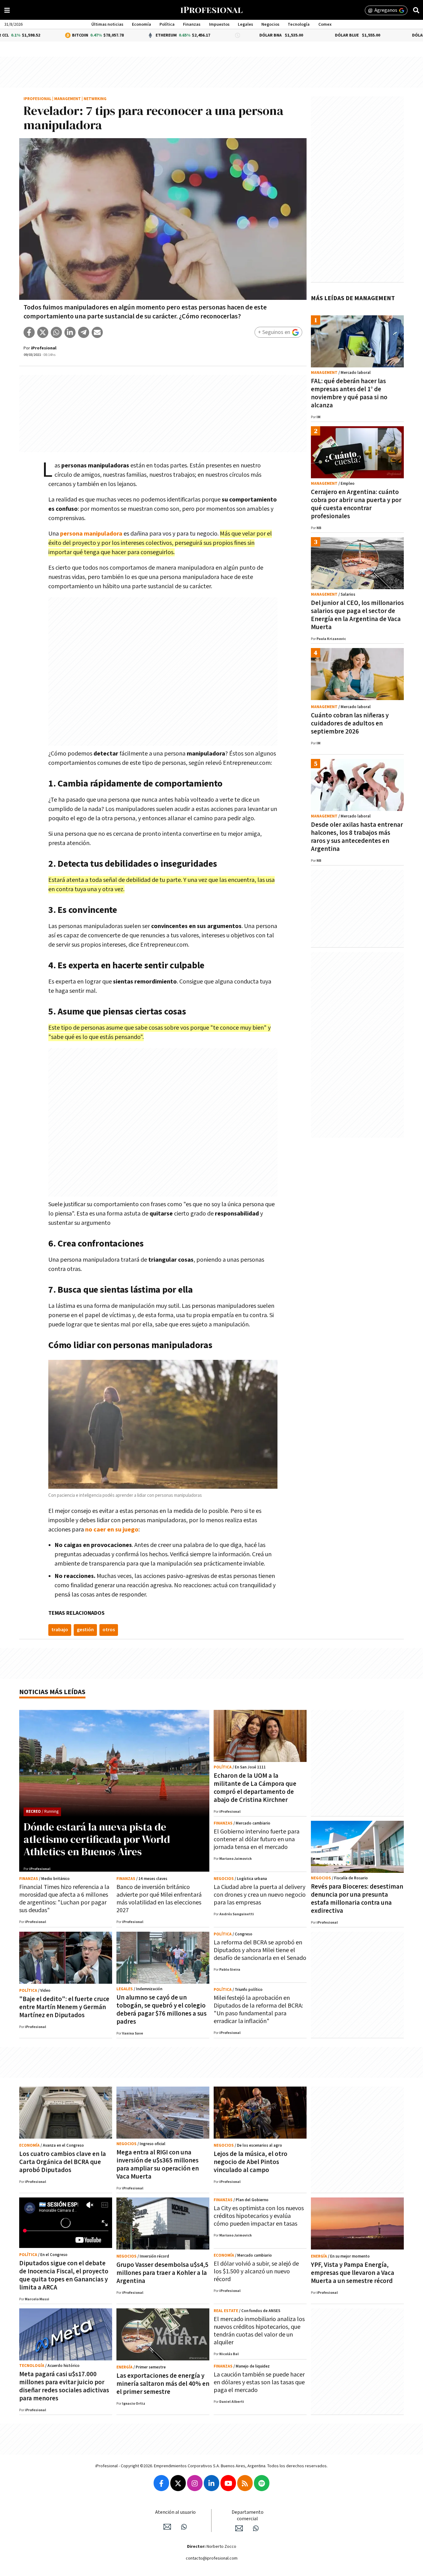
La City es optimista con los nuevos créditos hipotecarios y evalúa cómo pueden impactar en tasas (259, 2216)
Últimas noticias (107, 24)
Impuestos (219, 24)
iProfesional (37, 99)
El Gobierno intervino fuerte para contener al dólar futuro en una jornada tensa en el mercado (257, 1839)
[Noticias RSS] (245, 2483)
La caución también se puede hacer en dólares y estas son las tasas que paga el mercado (259, 2382)
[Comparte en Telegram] (84, 332)
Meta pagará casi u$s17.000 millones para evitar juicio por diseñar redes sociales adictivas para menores (64, 2386)
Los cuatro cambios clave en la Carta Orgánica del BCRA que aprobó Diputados (63, 2162)
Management (68, 99)
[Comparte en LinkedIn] (70, 332)
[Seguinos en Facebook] (161, 2483)
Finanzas (192, 24)
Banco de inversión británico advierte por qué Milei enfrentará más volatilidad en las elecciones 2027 (159, 1899)
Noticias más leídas (52, 1692)
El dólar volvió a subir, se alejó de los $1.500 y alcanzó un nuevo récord (256, 2272)
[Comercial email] (239, 2528)
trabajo (60, 1630)
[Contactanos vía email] (167, 2527)
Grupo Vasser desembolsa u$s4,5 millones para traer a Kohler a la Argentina (162, 2273)
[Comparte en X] (43, 332)
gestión (85, 1630)
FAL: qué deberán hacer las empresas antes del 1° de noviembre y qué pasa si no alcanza (349, 393)
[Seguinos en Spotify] (262, 2483)
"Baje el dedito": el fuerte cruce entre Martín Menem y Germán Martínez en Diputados (64, 2007)
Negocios (270, 24)
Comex (325, 24)
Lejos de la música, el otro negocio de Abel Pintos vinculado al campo (251, 2162)
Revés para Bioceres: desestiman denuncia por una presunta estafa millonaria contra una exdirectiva (357, 1899)
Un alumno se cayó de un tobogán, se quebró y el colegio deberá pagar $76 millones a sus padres (161, 2010)
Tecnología (299, 24)
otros (109, 1630)
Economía (142, 24)
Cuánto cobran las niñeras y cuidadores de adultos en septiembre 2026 (350, 723)
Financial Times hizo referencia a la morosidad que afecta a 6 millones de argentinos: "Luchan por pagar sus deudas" (64, 1899)
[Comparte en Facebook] (29, 332)
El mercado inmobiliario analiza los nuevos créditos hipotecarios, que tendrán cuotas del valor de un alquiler (259, 2331)
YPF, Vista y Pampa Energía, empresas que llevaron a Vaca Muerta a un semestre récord (353, 2273)
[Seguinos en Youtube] (228, 2483)
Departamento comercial (248, 2516)
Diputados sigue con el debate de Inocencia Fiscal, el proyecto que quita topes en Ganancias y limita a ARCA (64, 2275)
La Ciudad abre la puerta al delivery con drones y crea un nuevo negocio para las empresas (260, 1895)
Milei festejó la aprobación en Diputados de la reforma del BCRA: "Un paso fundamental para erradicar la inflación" (258, 2010)
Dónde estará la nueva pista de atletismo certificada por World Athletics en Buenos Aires (97, 1839)
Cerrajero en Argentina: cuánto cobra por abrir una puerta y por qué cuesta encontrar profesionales (356, 504)
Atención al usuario (175, 2512)
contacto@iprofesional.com (212, 2558)
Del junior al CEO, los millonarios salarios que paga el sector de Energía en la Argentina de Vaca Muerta (357, 615)
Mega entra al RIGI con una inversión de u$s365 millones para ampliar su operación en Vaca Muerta (158, 2164)
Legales (245, 24)
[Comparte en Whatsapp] (56, 332)
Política (167, 24)
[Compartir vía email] (97, 332)
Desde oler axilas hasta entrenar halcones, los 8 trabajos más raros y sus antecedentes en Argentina (357, 837)
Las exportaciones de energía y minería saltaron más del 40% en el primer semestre (163, 2384)
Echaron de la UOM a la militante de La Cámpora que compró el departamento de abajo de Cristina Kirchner (255, 1788)
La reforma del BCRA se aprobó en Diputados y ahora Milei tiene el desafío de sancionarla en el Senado (260, 1950)
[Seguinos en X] (178, 2483)
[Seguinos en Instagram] (195, 2483)
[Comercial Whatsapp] (256, 2528)
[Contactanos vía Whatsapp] (184, 2527)
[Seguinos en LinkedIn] (211, 2483)
